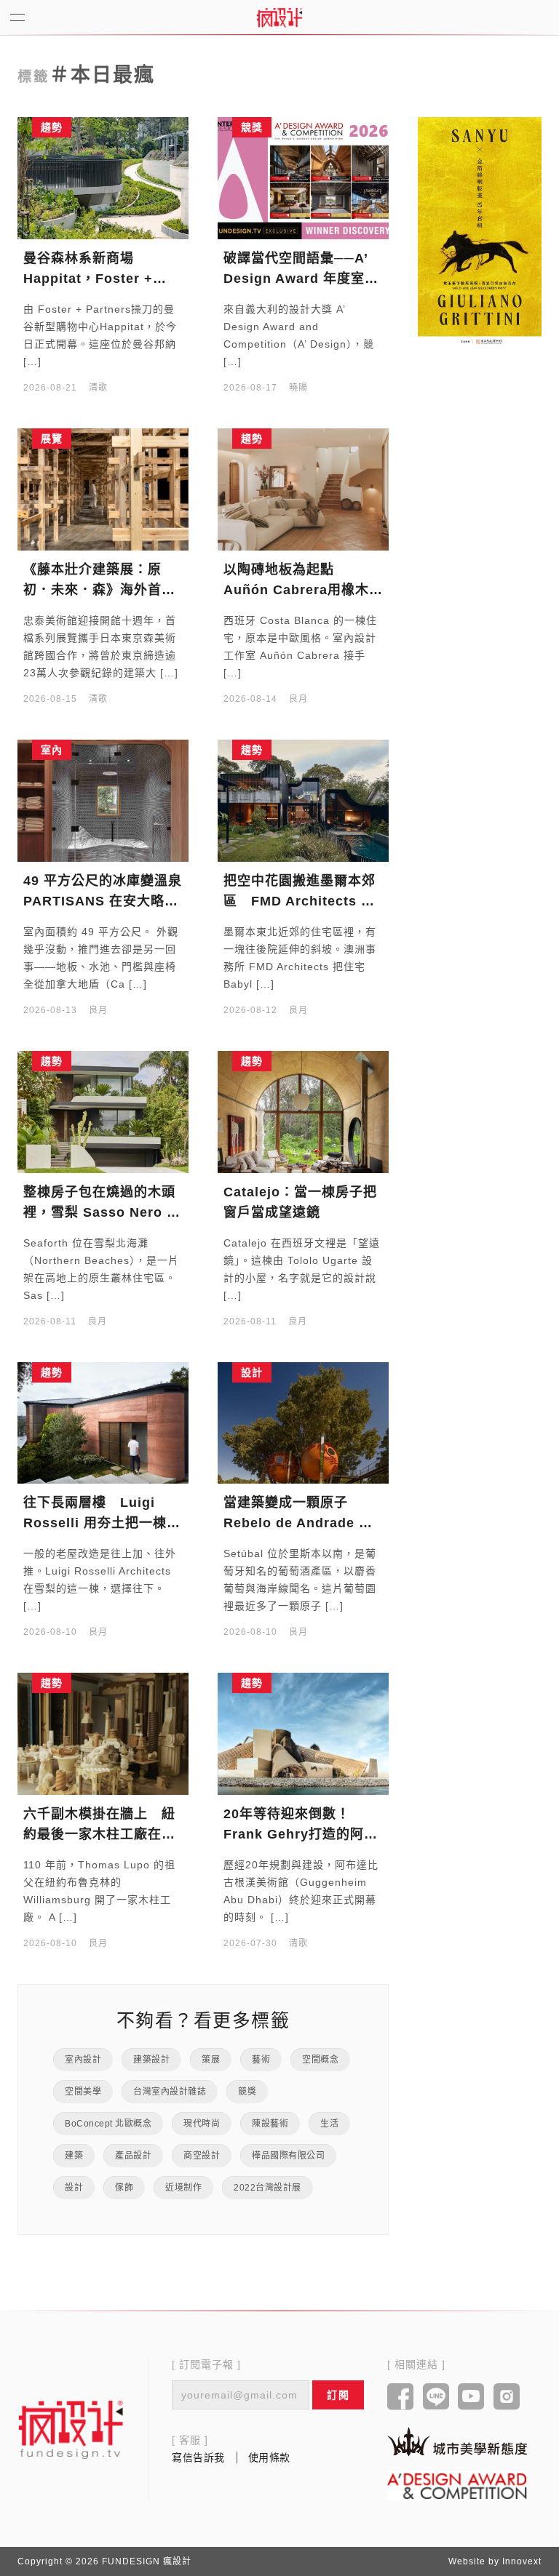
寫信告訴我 (198, 2457)
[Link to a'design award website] (457, 2485)
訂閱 (338, 2395)
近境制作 (183, 2188)
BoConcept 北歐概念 (108, 2124)
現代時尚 (202, 2124)
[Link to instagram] (507, 2398)
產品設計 (133, 2156)
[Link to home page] (71, 2429)
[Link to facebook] (401, 2398)
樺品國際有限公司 (288, 2156)
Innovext (522, 2561)
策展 (211, 2060)
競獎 (247, 2092)
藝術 (261, 2060)
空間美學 (83, 2092)
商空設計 (202, 2156)
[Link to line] (436, 2398)
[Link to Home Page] (279, 17)
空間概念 (320, 2060)
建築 (74, 2156)
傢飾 (124, 2188)
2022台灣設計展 (267, 2188)
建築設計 (151, 2060)
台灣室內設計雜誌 (170, 2092)
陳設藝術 (270, 2124)
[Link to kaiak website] (457, 2441)
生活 (329, 2124)
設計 (74, 2188)
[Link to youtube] (471, 2398)
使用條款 (269, 2457)
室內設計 (83, 2060)
